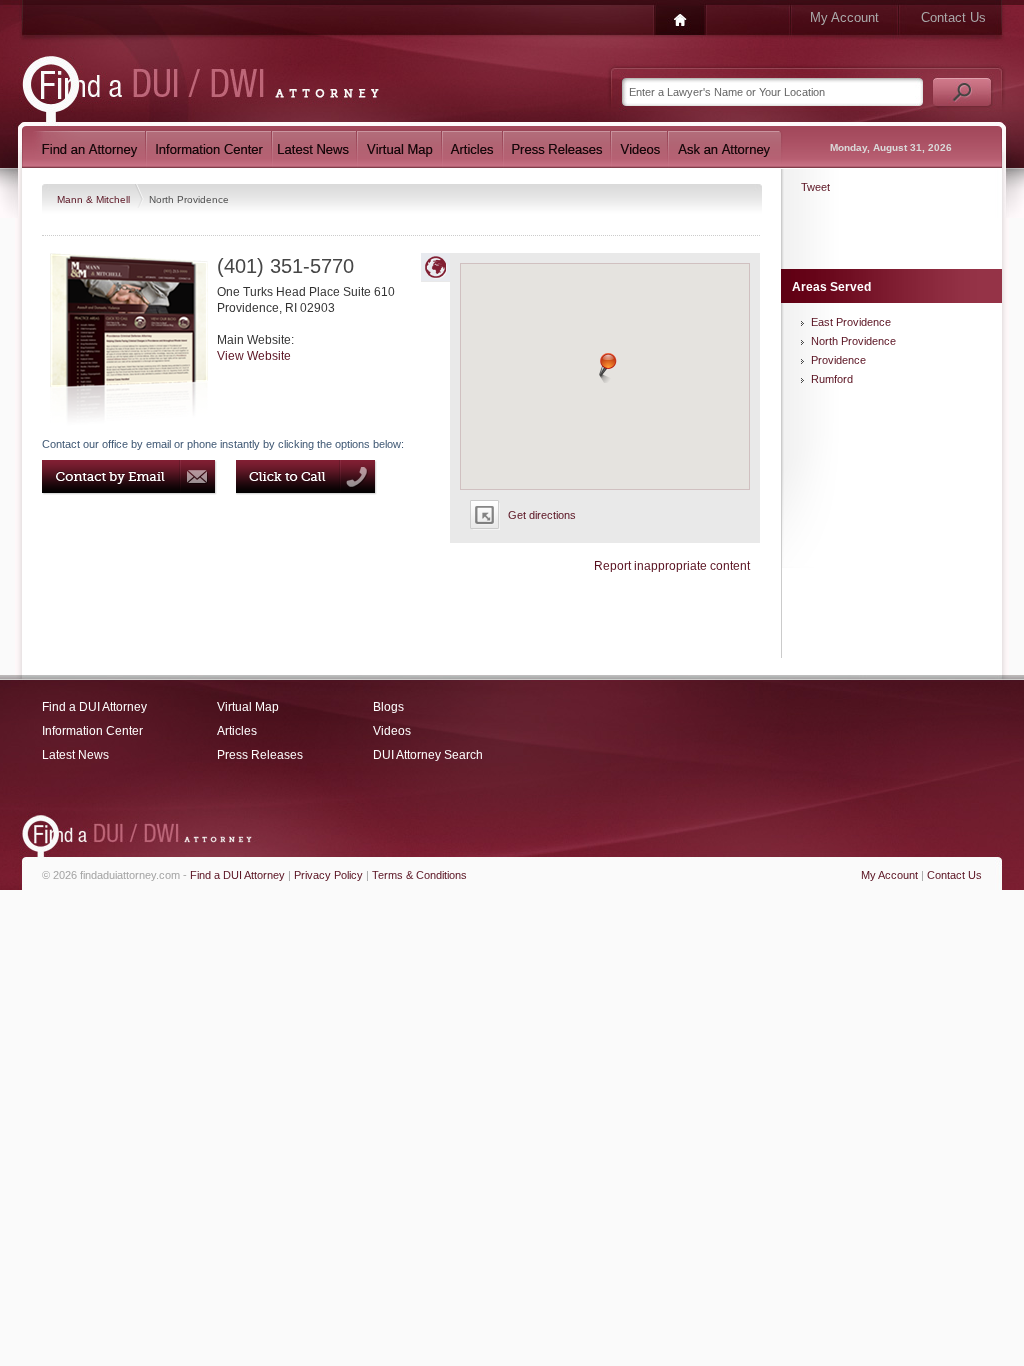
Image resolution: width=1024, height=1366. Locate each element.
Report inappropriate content (672, 566)
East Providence (851, 322)
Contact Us (953, 17)
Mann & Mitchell (95, 199)
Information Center (92, 731)
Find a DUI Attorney (94, 707)
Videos (392, 731)
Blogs (388, 707)
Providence (838, 360)
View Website (254, 356)
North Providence (853, 341)
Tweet (815, 187)
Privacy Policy (328, 875)
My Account (844, 17)
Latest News (75, 755)
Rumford (832, 379)
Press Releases (260, 755)
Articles (237, 731)
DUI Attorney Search (428, 755)
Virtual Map (248, 707)
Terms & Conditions (419, 875)
